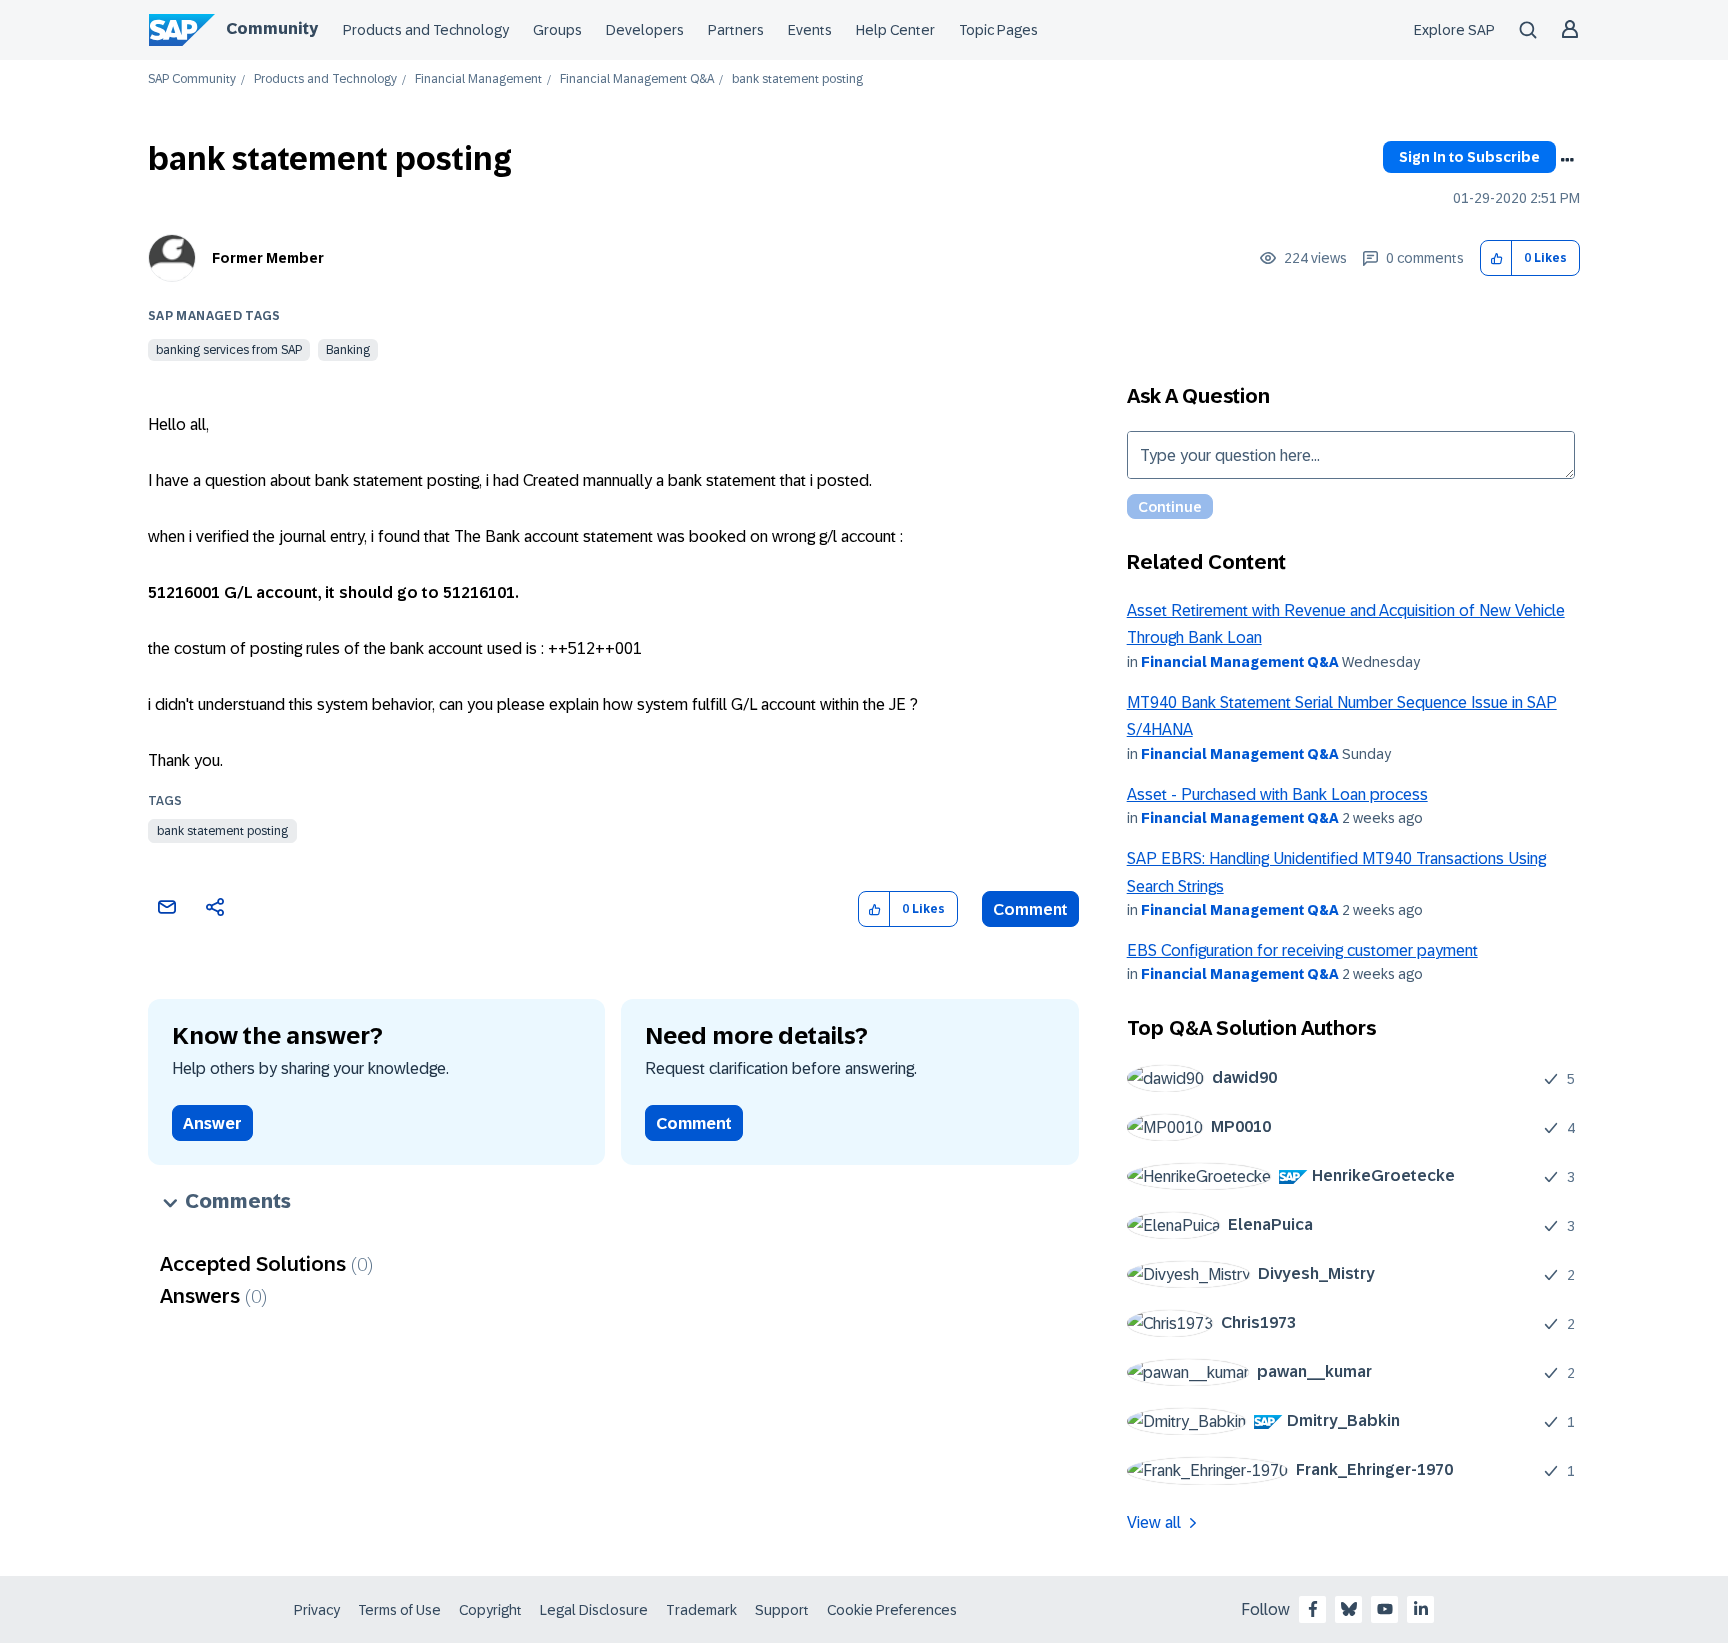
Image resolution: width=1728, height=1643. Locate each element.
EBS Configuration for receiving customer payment (1302, 950)
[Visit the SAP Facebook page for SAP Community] (1313, 1609)
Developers (645, 30)
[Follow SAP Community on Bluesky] (1349, 1609)
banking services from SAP (229, 350)
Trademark (701, 1610)
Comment (1030, 909)
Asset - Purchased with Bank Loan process (1277, 794)
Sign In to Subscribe (1469, 157)
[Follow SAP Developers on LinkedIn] (1421, 1609)
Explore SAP (1454, 30)
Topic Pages (998, 30)
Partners (736, 30)
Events (810, 30)
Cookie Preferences (892, 1610)
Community (272, 28)
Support (782, 1610)
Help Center (895, 30)
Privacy (317, 1610)
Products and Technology (426, 30)
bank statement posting (222, 831)
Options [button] (1567, 160)
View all (1154, 1522)
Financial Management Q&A (637, 79)
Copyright (490, 1610)
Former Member (268, 258)
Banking (348, 350)
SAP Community (192, 79)
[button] (1496, 258)
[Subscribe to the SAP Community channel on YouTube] (1385, 1609)
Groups (557, 30)
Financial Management (478, 79)
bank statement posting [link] (797, 79)
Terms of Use (399, 1610)
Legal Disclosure (594, 1610)
